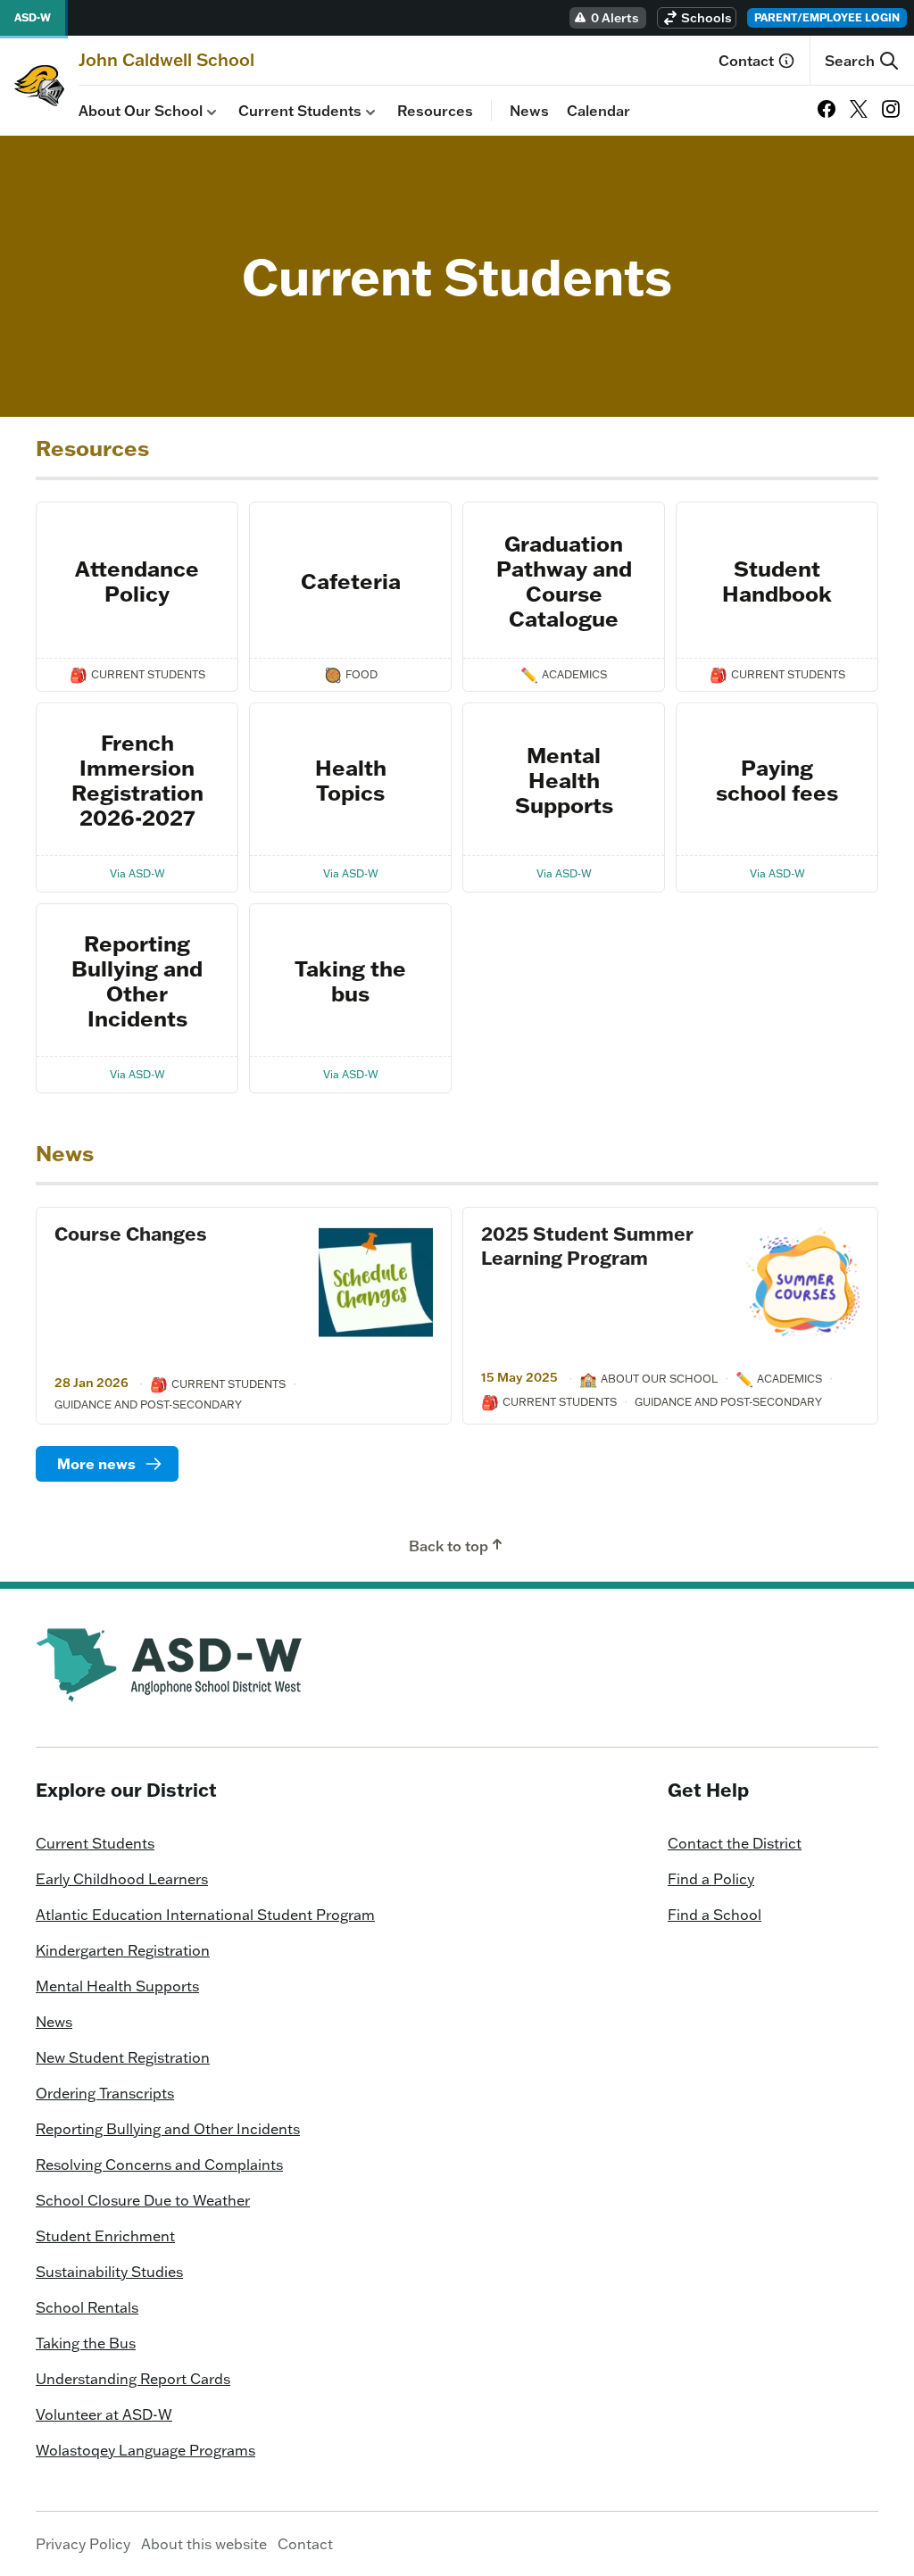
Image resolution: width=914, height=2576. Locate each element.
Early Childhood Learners (122, 1879)
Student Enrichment (105, 2236)
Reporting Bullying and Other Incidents (137, 981)
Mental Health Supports (564, 780)
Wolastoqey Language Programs (145, 2450)
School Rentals (87, 2307)
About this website (204, 2544)
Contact (746, 61)
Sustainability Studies (109, 2272)
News (529, 111)
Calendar (598, 111)
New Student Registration (123, 2057)
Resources (435, 111)
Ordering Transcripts (105, 2093)
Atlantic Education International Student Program (205, 1915)
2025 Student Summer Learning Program (587, 1246)
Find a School (715, 1915)
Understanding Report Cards (133, 2379)
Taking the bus (350, 981)
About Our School (141, 111)
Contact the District (735, 1843)
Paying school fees (777, 780)
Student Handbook (777, 581)
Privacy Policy (83, 2544)
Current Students (300, 111)
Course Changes (131, 1234)
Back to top (449, 1546)
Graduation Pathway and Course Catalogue (564, 581)
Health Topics (351, 780)
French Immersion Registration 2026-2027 (137, 780)
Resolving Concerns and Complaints (159, 2165)
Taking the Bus (86, 2343)
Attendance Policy (137, 581)
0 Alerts (615, 18)
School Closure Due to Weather (143, 2200)
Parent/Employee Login (827, 17)
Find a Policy (711, 1879)
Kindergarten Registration (123, 1950)
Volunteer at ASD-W (104, 2414)
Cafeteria (351, 581)
